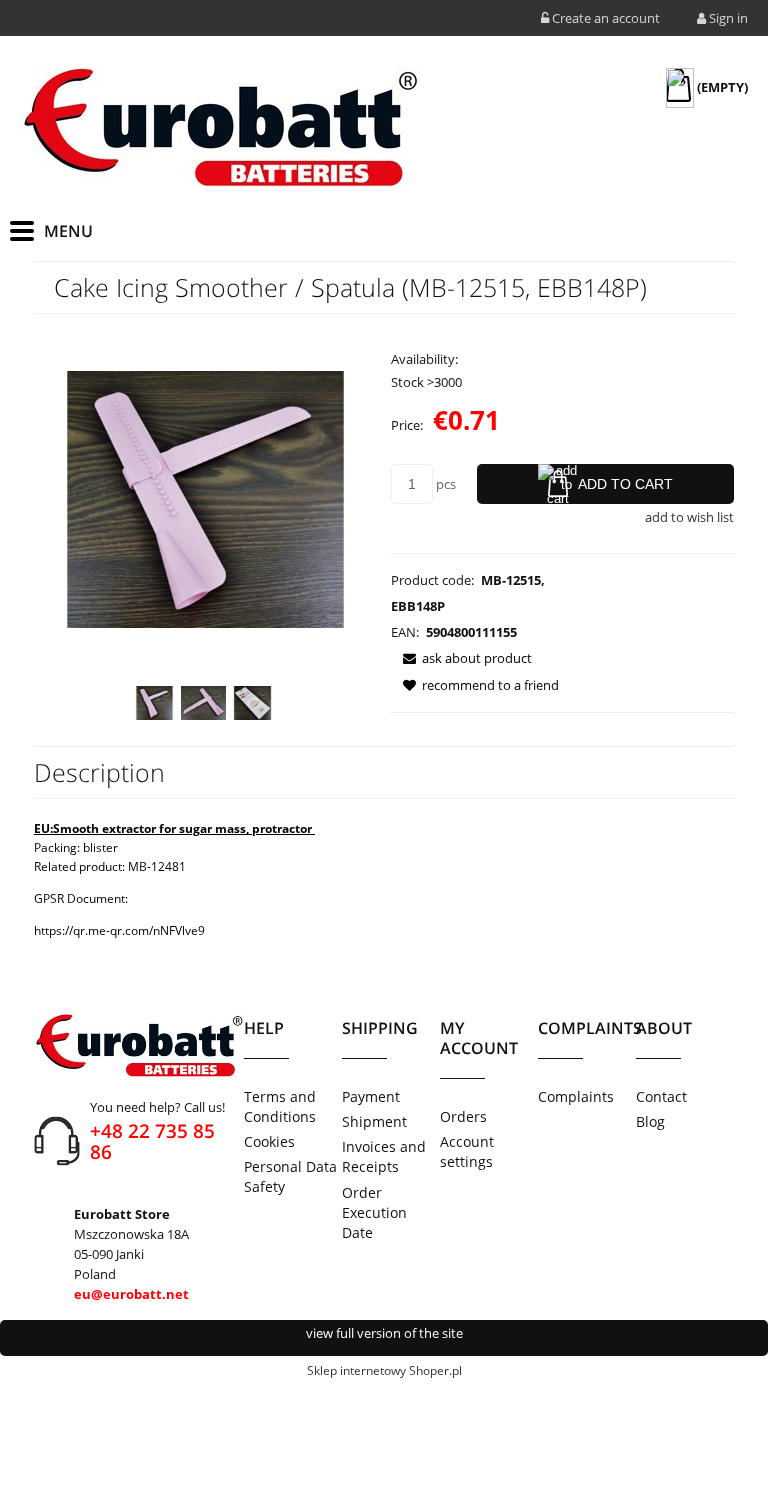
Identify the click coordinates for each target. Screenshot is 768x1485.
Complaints (576, 1096)
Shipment (374, 1121)
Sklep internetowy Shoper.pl (384, 1370)
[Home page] (220, 127)
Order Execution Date (374, 1212)
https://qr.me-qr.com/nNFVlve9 (119, 930)
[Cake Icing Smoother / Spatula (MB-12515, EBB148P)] (154, 703)
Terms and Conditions (280, 1106)
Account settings (467, 1151)
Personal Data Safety (290, 1176)
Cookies (269, 1141)
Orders (463, 1116)
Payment (371, 1096)
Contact (661, 1096)
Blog (650, 1121)
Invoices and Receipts (384, 1156)
